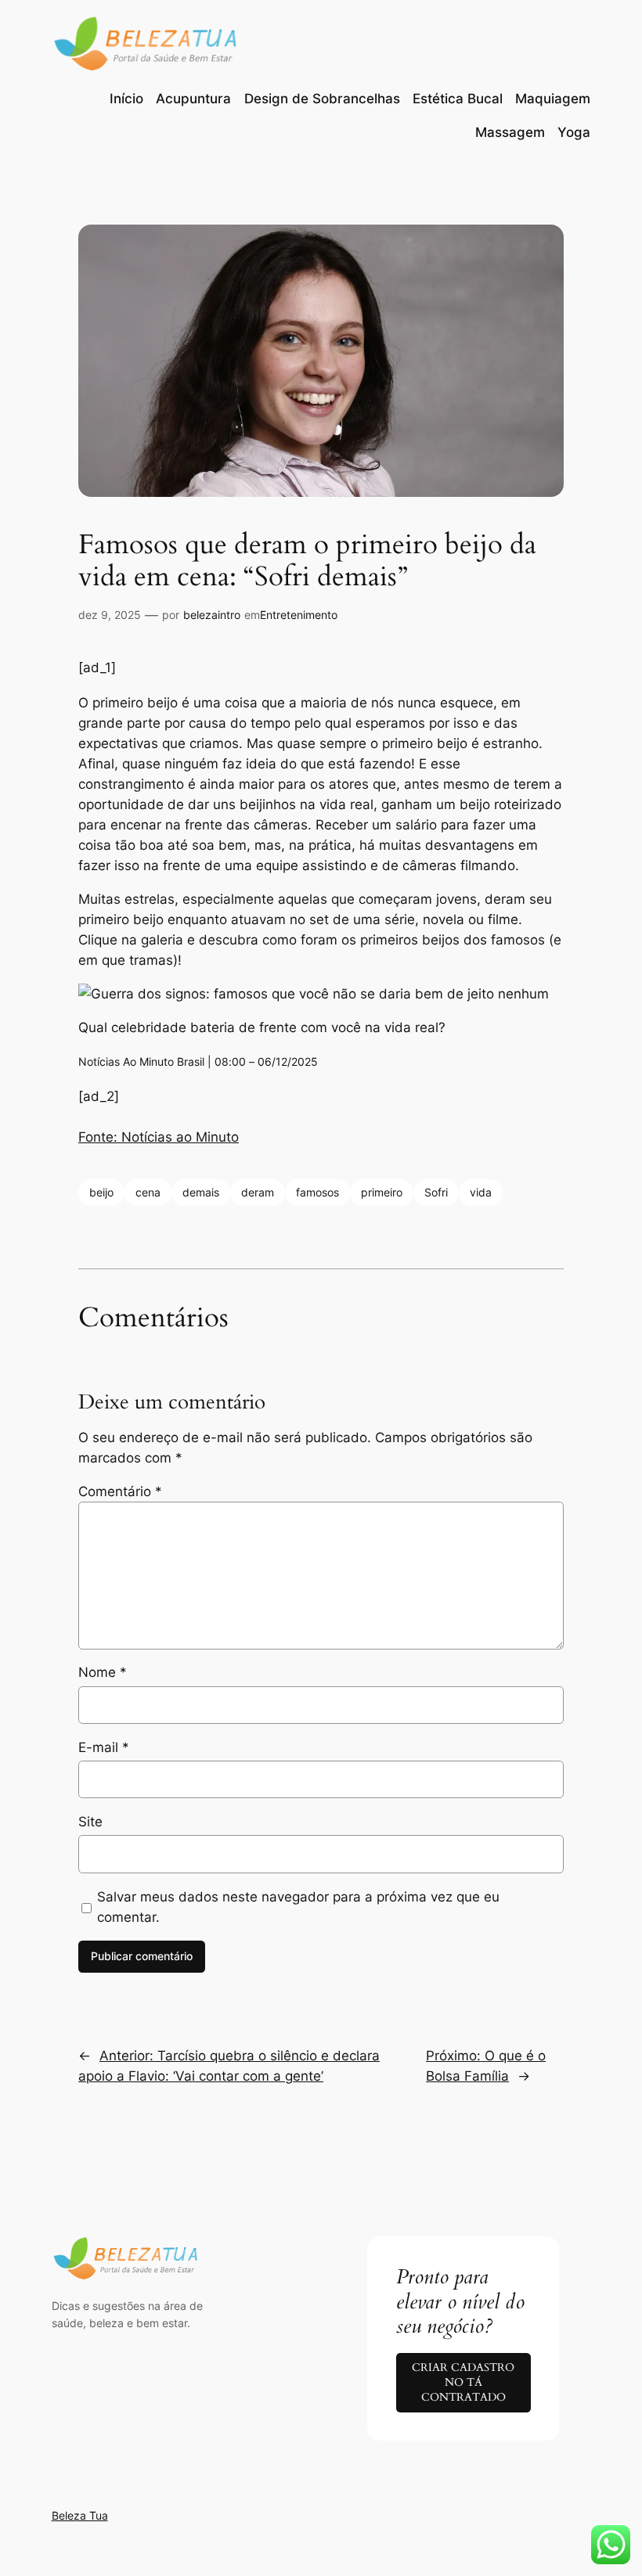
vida (481, 1192)
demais (201, 1192)
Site (90, 1822)
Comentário (120, 1491)
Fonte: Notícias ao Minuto (159, 1137)
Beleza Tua (80, 2515)
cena (148, 1192)
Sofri (436, 1192)
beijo (101, 1192)
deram (258, 1192)
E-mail (104, 1747)
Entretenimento (299, 615)
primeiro (382, 1192)
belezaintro (212, 615)
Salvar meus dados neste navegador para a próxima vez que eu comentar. (298, 1907)
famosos (317, 1192)
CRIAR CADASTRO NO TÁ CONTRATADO (463, 2382)
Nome (103, 1672)
